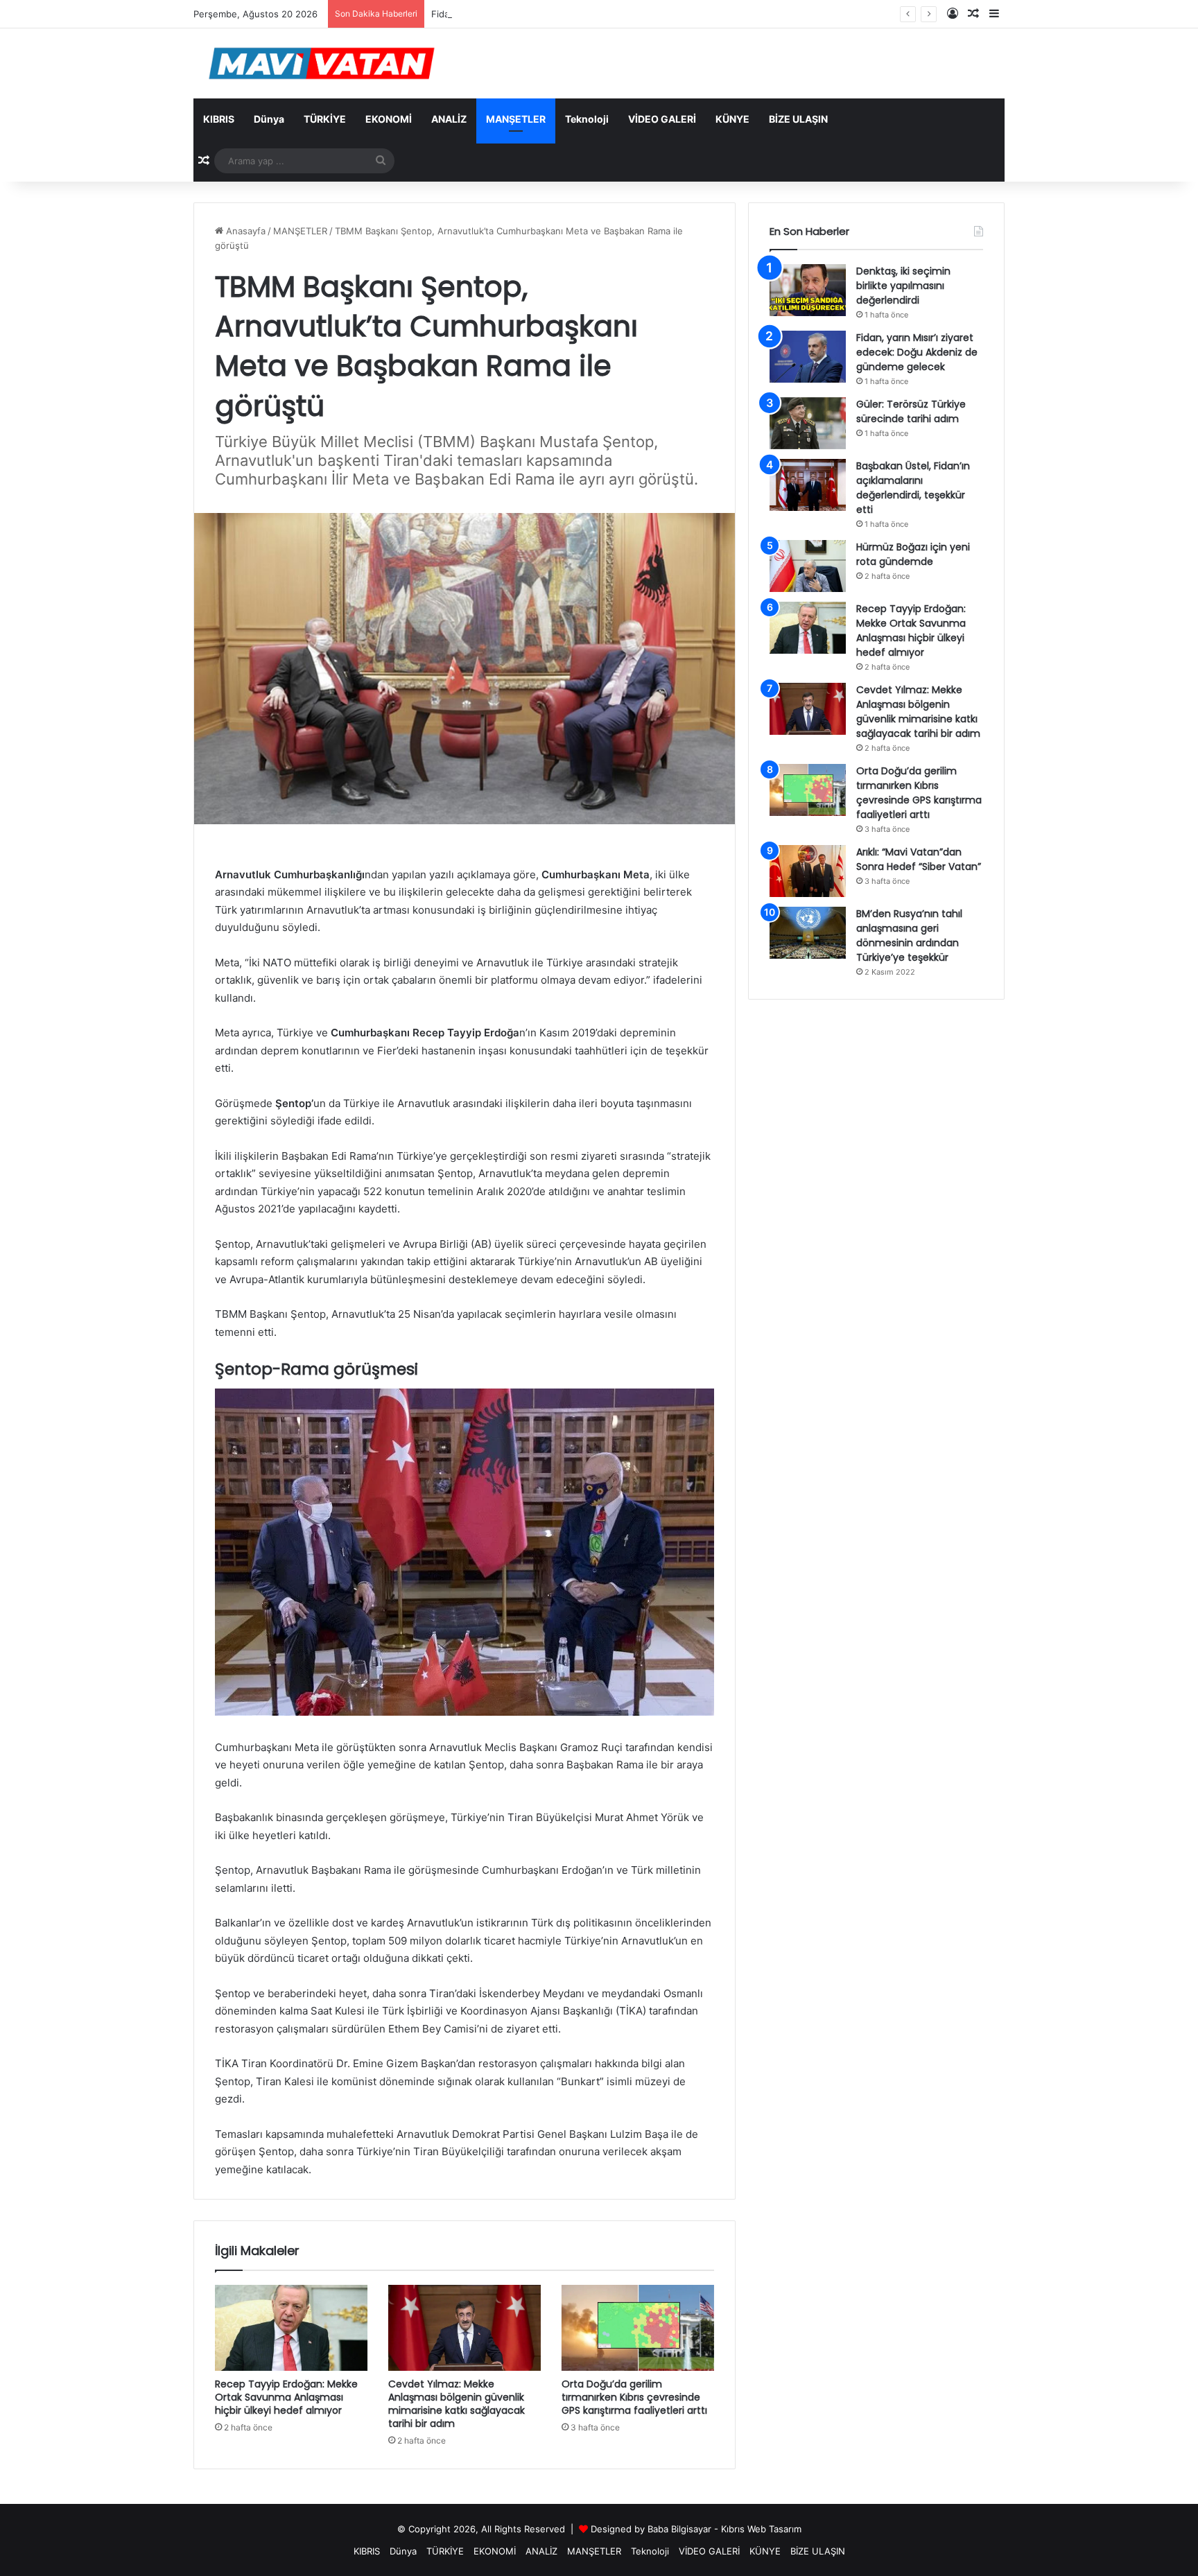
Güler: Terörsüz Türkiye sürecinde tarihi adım (911, 411)
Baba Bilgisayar (679, 2529)
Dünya (269, 119)
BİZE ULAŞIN (798, 119)
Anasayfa (244, 231)
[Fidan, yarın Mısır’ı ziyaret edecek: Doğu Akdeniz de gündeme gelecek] (808, 357)
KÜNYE (732, 119)
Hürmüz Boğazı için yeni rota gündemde (913, 554)
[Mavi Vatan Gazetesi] (322, 63)
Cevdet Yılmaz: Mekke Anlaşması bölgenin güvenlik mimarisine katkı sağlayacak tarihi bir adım (457, 2404)
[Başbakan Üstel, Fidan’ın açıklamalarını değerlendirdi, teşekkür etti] (808, 485)
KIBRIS (219, 119)
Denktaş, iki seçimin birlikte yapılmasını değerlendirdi (903, 286)
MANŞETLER (516, 119)
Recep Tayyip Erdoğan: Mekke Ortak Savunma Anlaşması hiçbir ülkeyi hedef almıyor (286, 2397)
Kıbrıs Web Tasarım (761, 2529)
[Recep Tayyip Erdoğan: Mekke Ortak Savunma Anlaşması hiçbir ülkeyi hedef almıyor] (291, 2328)
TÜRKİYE (325, 119)
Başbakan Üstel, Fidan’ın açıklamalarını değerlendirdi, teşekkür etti (913, 488)
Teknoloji (587, 119)
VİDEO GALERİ (662, 119)
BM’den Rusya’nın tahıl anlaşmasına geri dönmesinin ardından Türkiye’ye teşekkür (909, 935)
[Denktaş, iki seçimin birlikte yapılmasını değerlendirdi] (808, 290)
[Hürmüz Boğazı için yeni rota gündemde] (808, 566)
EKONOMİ (389, 119)
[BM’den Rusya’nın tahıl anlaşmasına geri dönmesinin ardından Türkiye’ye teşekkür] (808, 933)
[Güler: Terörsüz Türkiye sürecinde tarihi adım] (808, 423)
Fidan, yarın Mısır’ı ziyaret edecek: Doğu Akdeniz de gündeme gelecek (583, 14)
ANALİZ (449, 119)
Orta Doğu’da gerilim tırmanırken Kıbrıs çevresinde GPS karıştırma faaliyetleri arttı (634, 2397)
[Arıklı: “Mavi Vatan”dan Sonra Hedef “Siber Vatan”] (808, 871)
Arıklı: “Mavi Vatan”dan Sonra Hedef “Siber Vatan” (919, 859)
